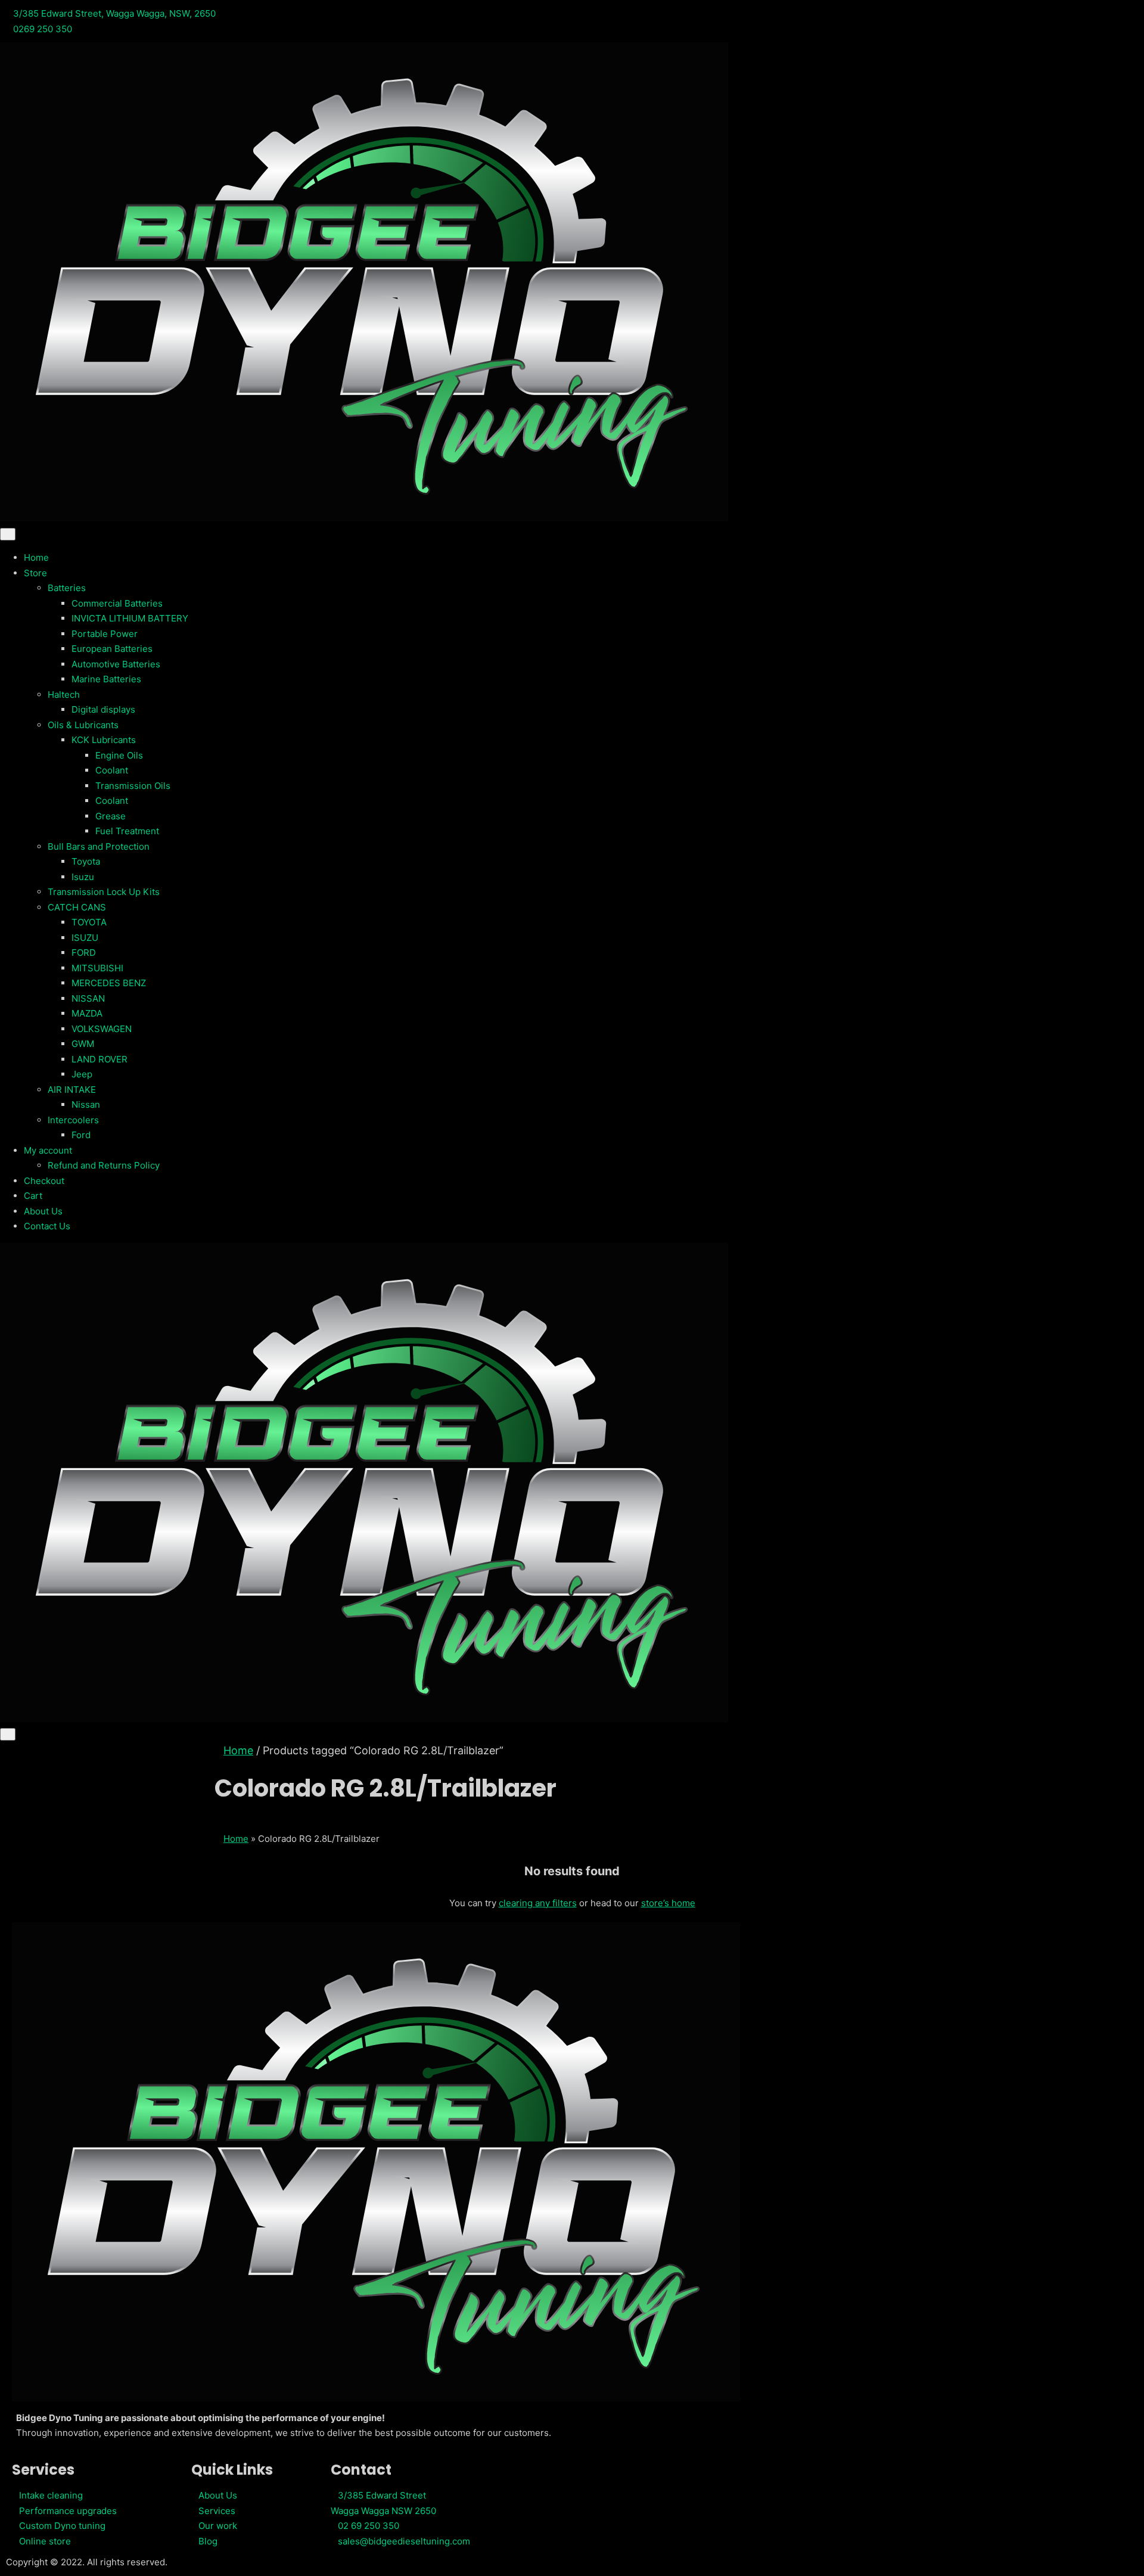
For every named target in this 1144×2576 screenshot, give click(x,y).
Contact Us (47, 1226)
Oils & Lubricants (83, 725)
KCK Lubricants (104, 740)
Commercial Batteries (117, 603)
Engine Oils (119, 755)
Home (36, 557)
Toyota (86, 861)
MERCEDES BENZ (109, 983)
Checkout (44, 1181)
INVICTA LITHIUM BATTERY (130, 618)
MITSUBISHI (97, 968)
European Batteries (112, 649)
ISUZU (85, 938)
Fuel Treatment (127, 831)
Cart (33, 1196)
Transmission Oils (133, 786)
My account (48, 1150)
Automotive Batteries (116, 664)
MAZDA (87, 1013)
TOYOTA (89, 922)
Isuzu (83, 877)
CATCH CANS (77, 907)
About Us (43, 1211)
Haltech (64, 695)
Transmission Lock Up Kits (104, 892)
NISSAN (88, 998)
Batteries (67, 588)
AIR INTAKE (72, 1090)
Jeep (82, 1074)
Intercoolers (73, 1120)
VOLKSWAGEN (102, 1029)
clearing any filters (538, 1903)
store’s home (668, 1903)
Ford (81, 1135)
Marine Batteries (106, 679)
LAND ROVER (100, 1059)
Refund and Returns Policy (104, 1165)
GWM (83, 1044)
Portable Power (105, 634)
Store (35, 573)
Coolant (112, 770)
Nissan (86, 1104)
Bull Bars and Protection (99, 846)
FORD (84, 953)
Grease (111, 816)
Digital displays (103, 709)
